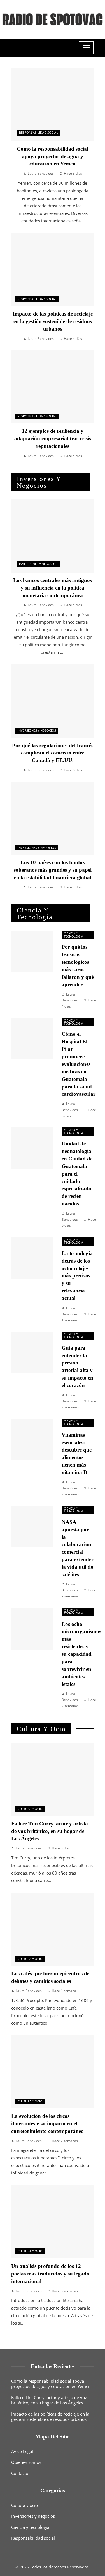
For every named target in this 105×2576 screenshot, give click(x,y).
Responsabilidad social (39, 133)
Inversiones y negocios (38, 564)
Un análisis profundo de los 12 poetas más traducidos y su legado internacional (50, 2274)
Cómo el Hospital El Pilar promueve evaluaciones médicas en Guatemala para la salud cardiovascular (79, 1064)
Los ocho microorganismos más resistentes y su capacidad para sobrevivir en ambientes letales (81, 1654)
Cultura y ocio (30, 1809)
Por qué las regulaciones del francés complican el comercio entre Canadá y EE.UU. (53, 753)
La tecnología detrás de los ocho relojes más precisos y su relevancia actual (77, 1276)
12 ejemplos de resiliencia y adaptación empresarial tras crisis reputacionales (53, 438)
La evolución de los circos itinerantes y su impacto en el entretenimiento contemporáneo (47, 2124)
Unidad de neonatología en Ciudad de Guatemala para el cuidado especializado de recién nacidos (77, 1174)
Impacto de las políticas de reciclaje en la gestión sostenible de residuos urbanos (53, 321)
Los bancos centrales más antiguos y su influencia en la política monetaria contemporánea (53, 588)
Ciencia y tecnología (73, 935)
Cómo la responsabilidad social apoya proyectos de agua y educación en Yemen (53, 156)
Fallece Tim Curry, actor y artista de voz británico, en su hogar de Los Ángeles (50, 1831)
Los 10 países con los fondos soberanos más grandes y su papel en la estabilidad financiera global (53, 870)
